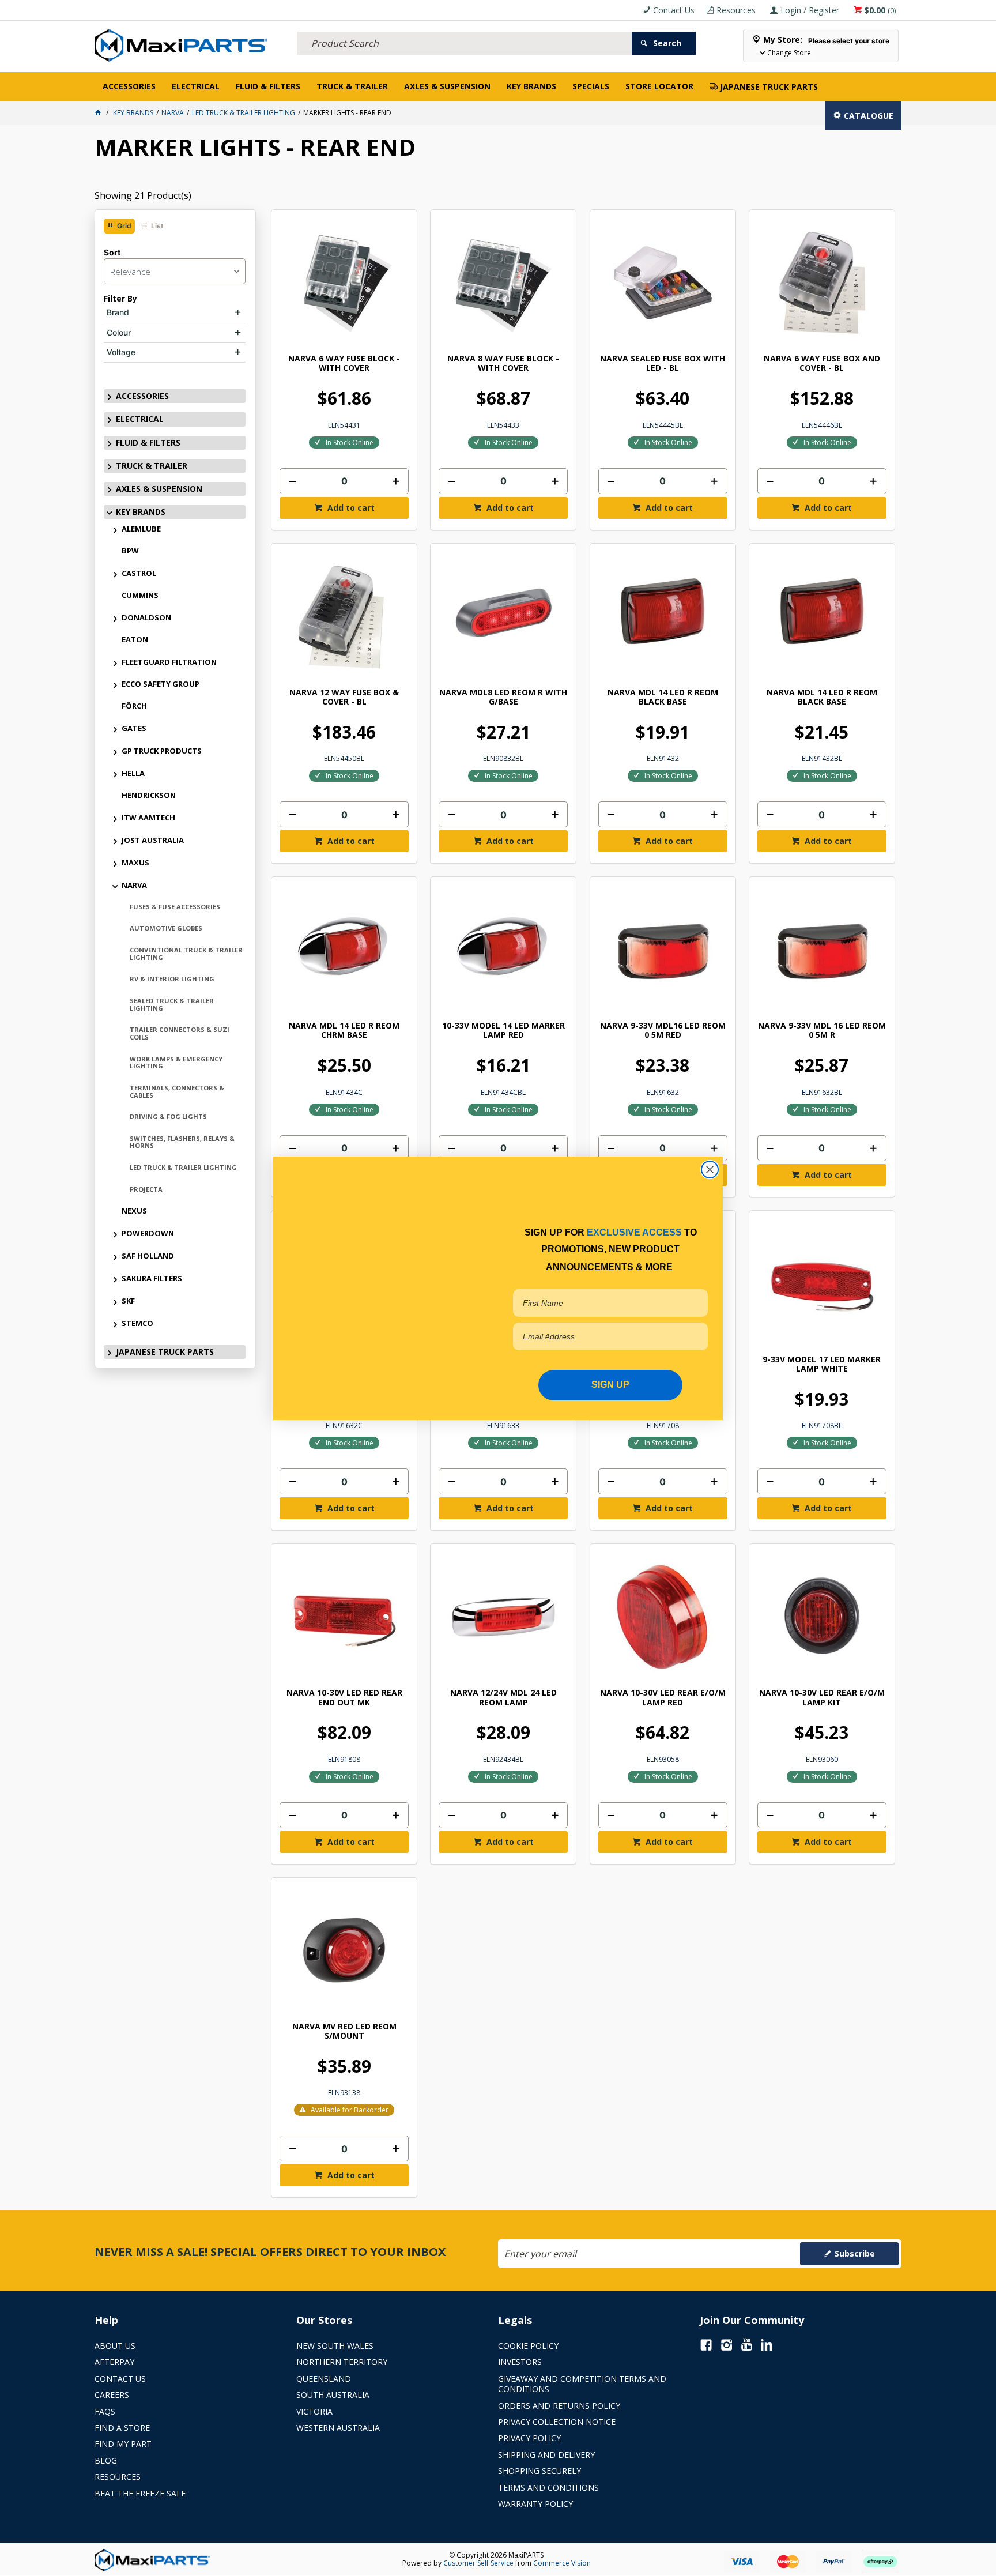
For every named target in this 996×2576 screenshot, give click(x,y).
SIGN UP (610, 1385)
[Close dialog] (710, 1169)
